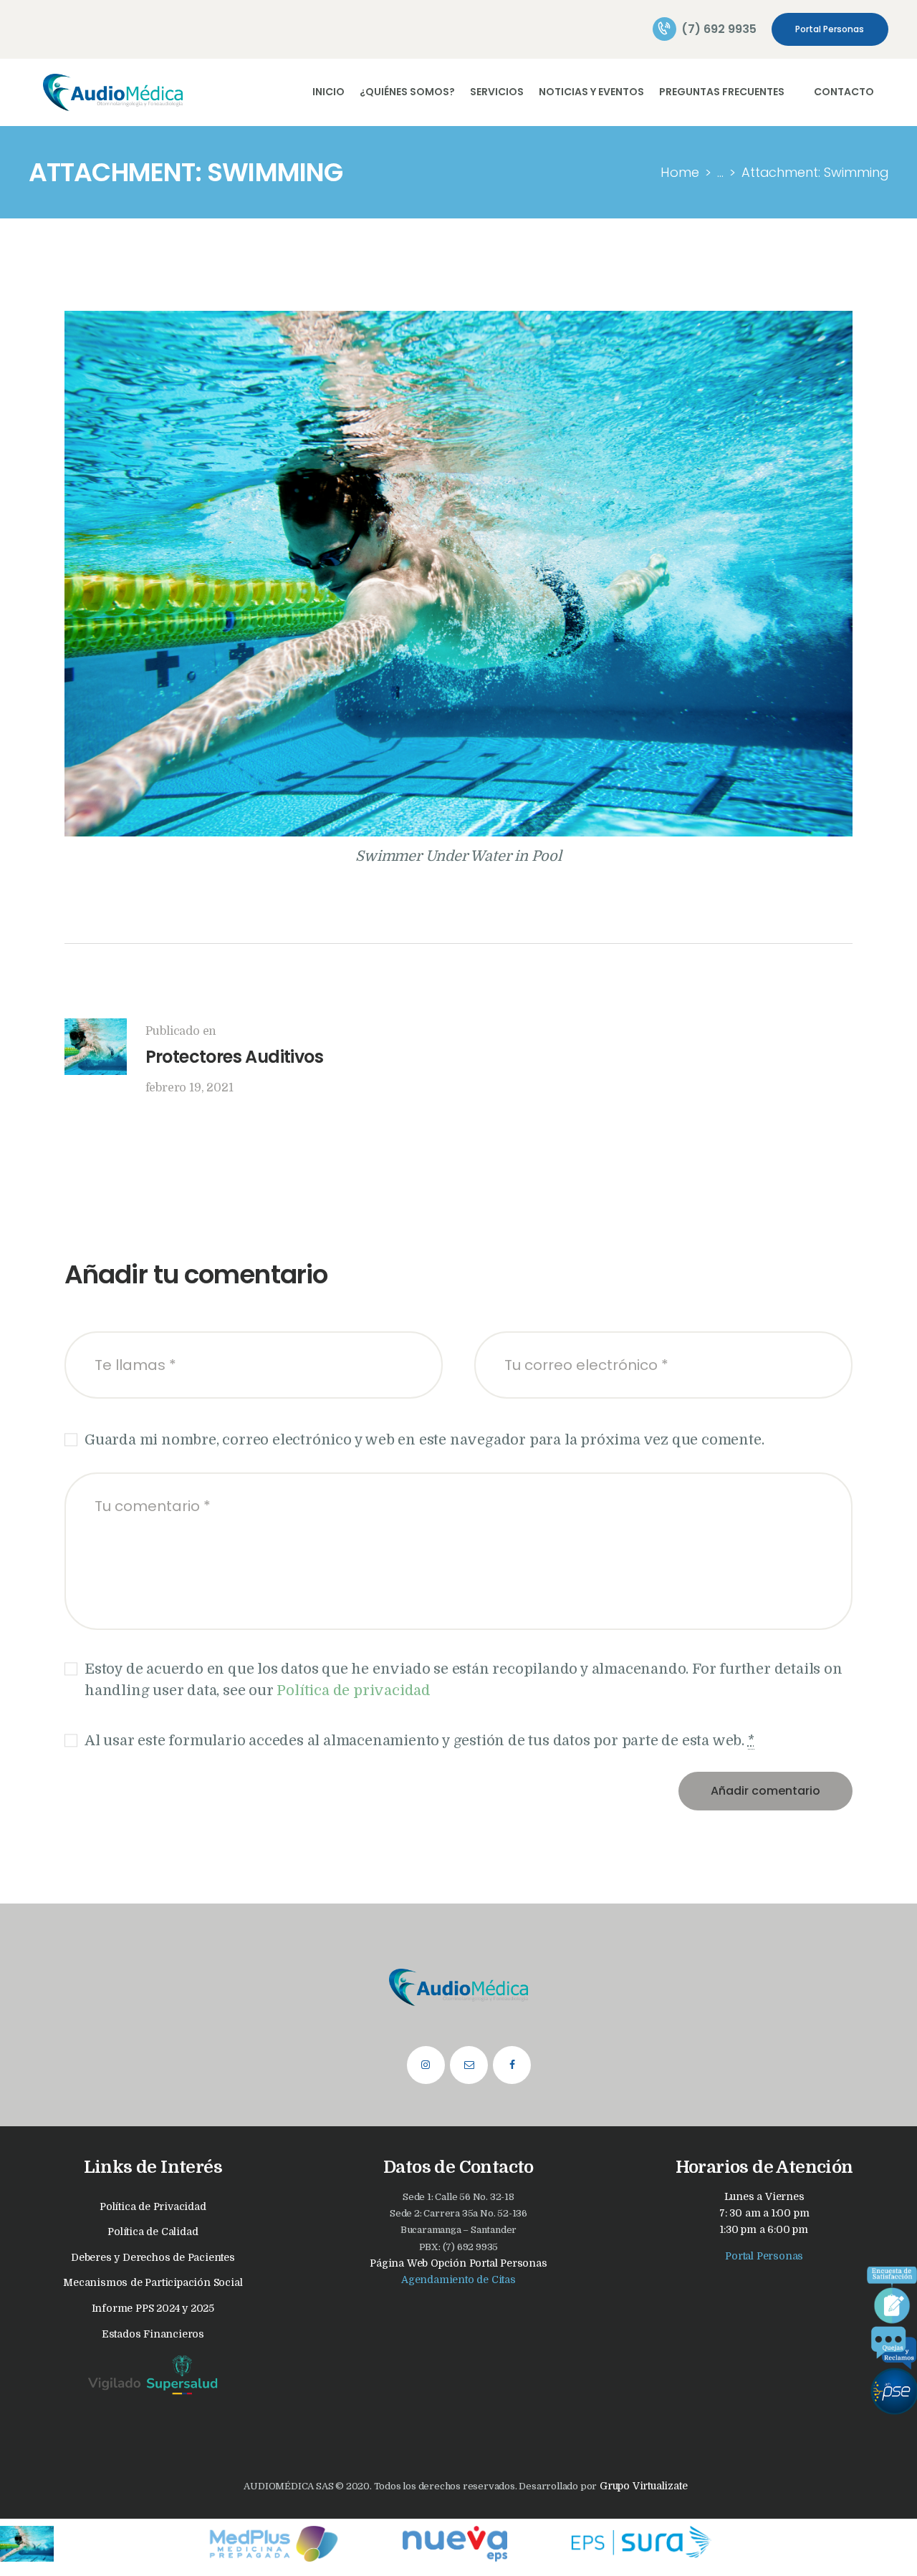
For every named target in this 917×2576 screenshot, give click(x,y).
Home (680, 172)
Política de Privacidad (153, 2206)
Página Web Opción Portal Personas (458, 2263)
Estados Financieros (153, 2334)
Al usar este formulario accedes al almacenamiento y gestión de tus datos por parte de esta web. (419, 1741)
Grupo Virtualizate (642, 2486)
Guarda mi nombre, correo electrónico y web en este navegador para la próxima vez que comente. (424, 1440)
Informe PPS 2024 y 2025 (153, 2308)
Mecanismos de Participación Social (153, 2282)
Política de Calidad (153, 2232)
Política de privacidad (354, 1690)
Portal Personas (764, 2256)
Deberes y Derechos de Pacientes (153, 2257)
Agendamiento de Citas (458, 2280)
